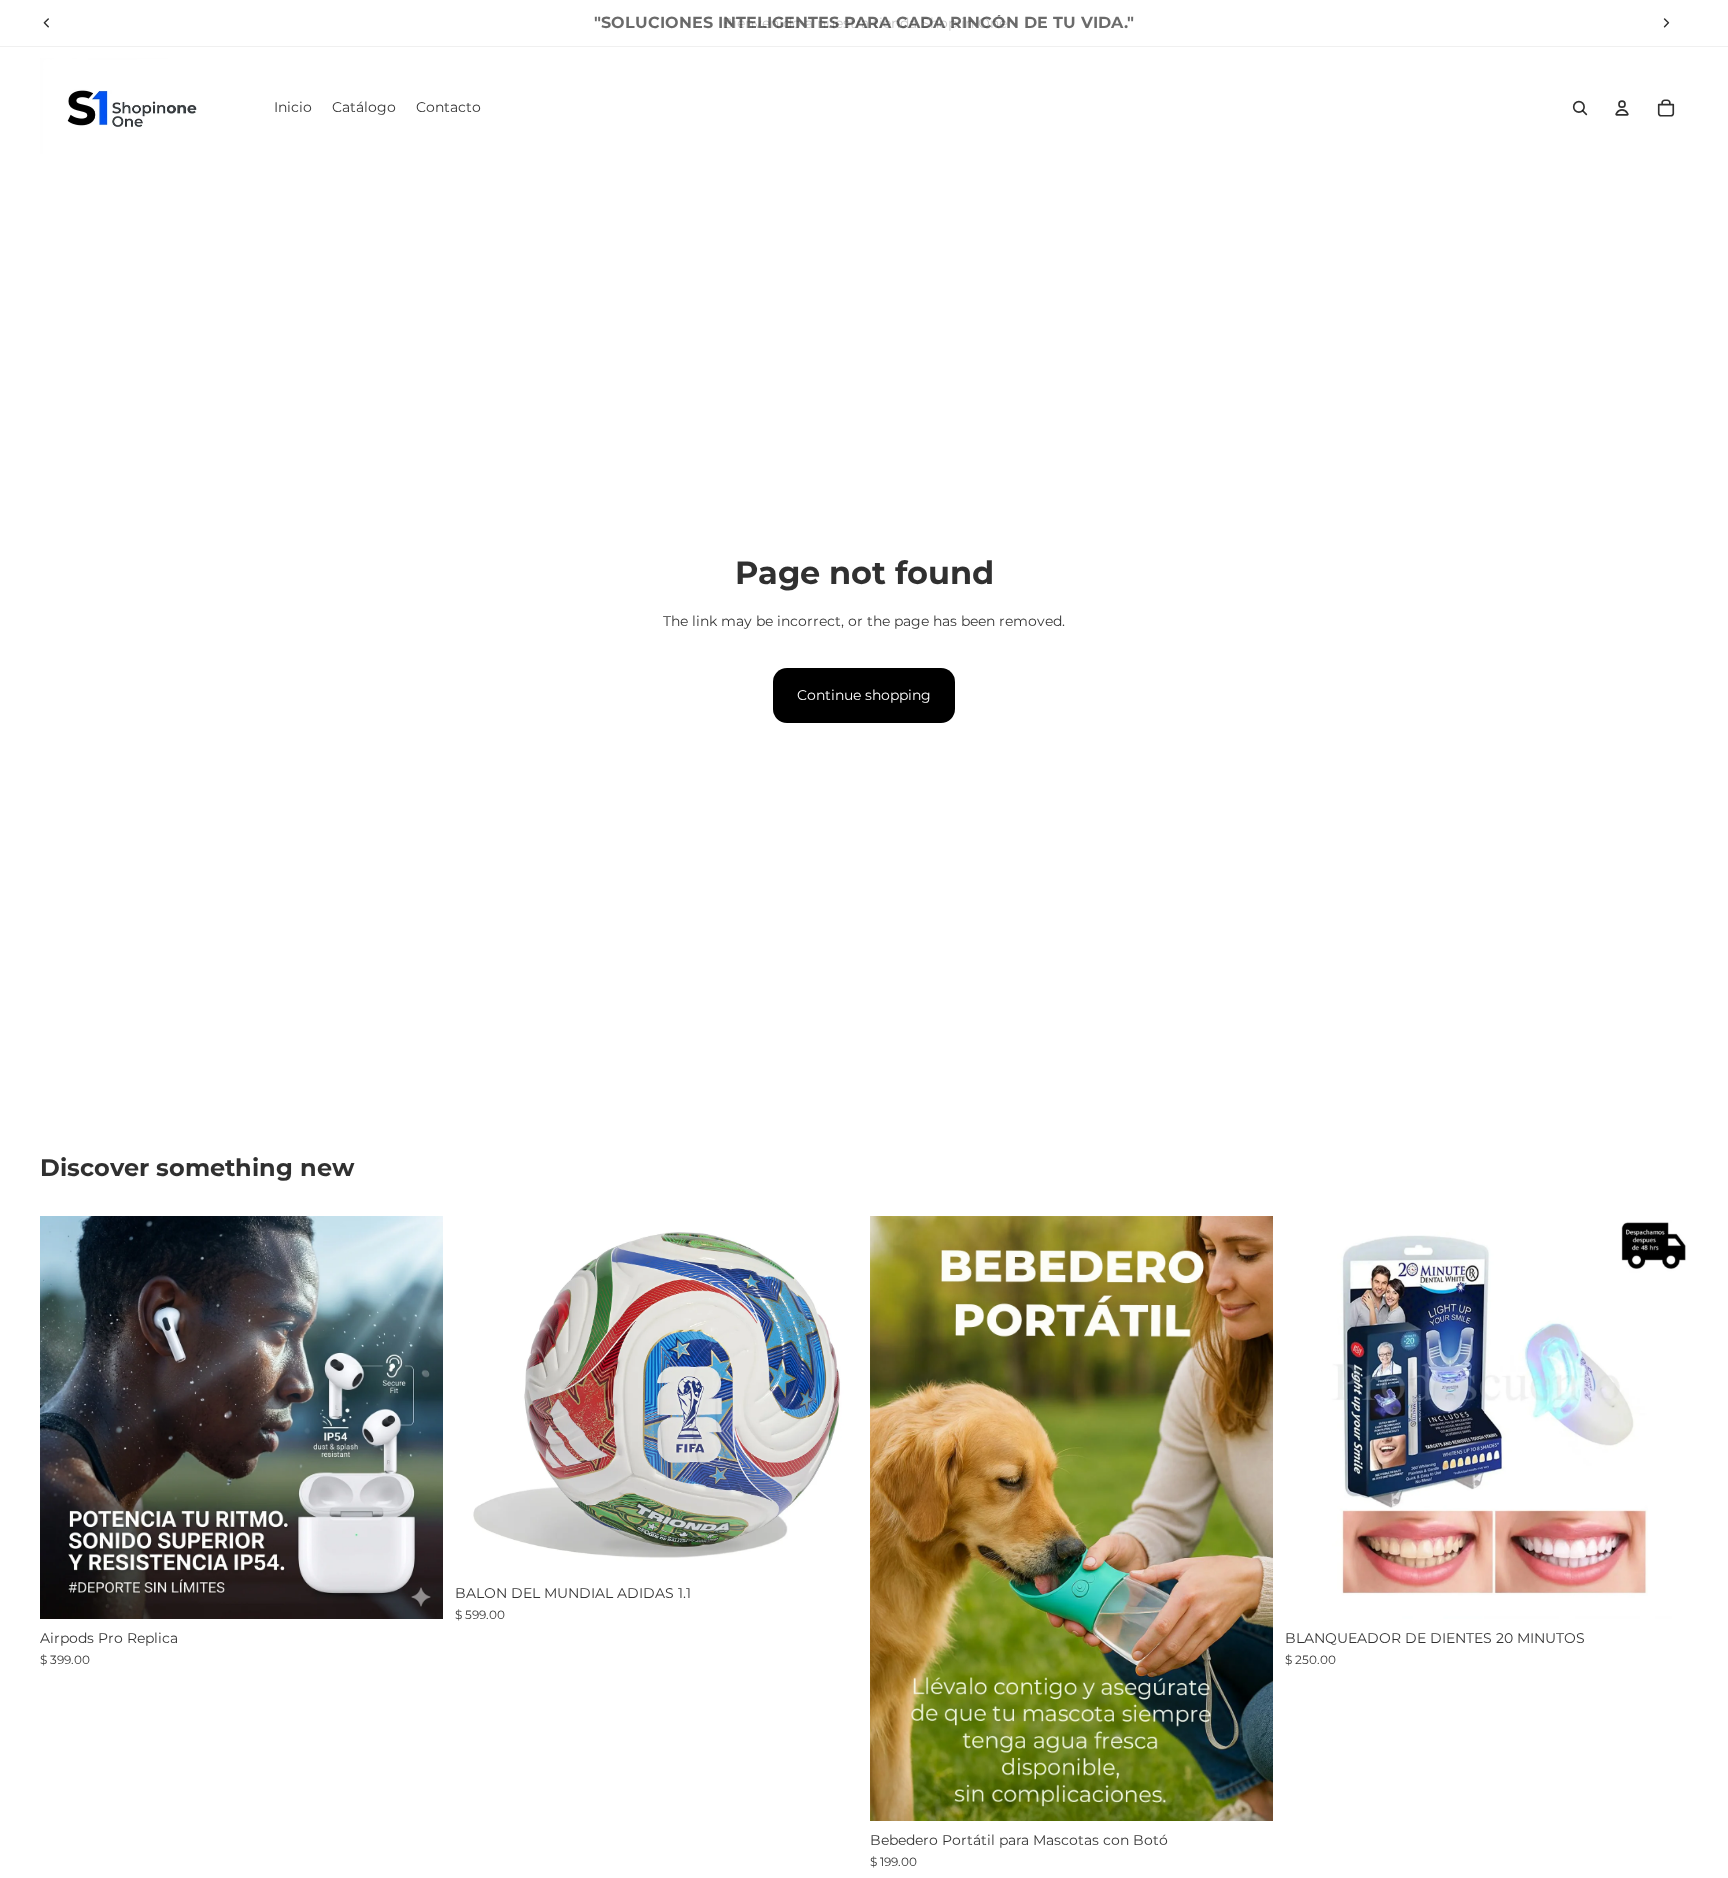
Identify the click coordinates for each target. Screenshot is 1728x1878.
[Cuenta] (1622, 108)
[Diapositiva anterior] (47, 23)
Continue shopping (864, 695)
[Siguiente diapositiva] (1666, 23)
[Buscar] (1580, 108)
